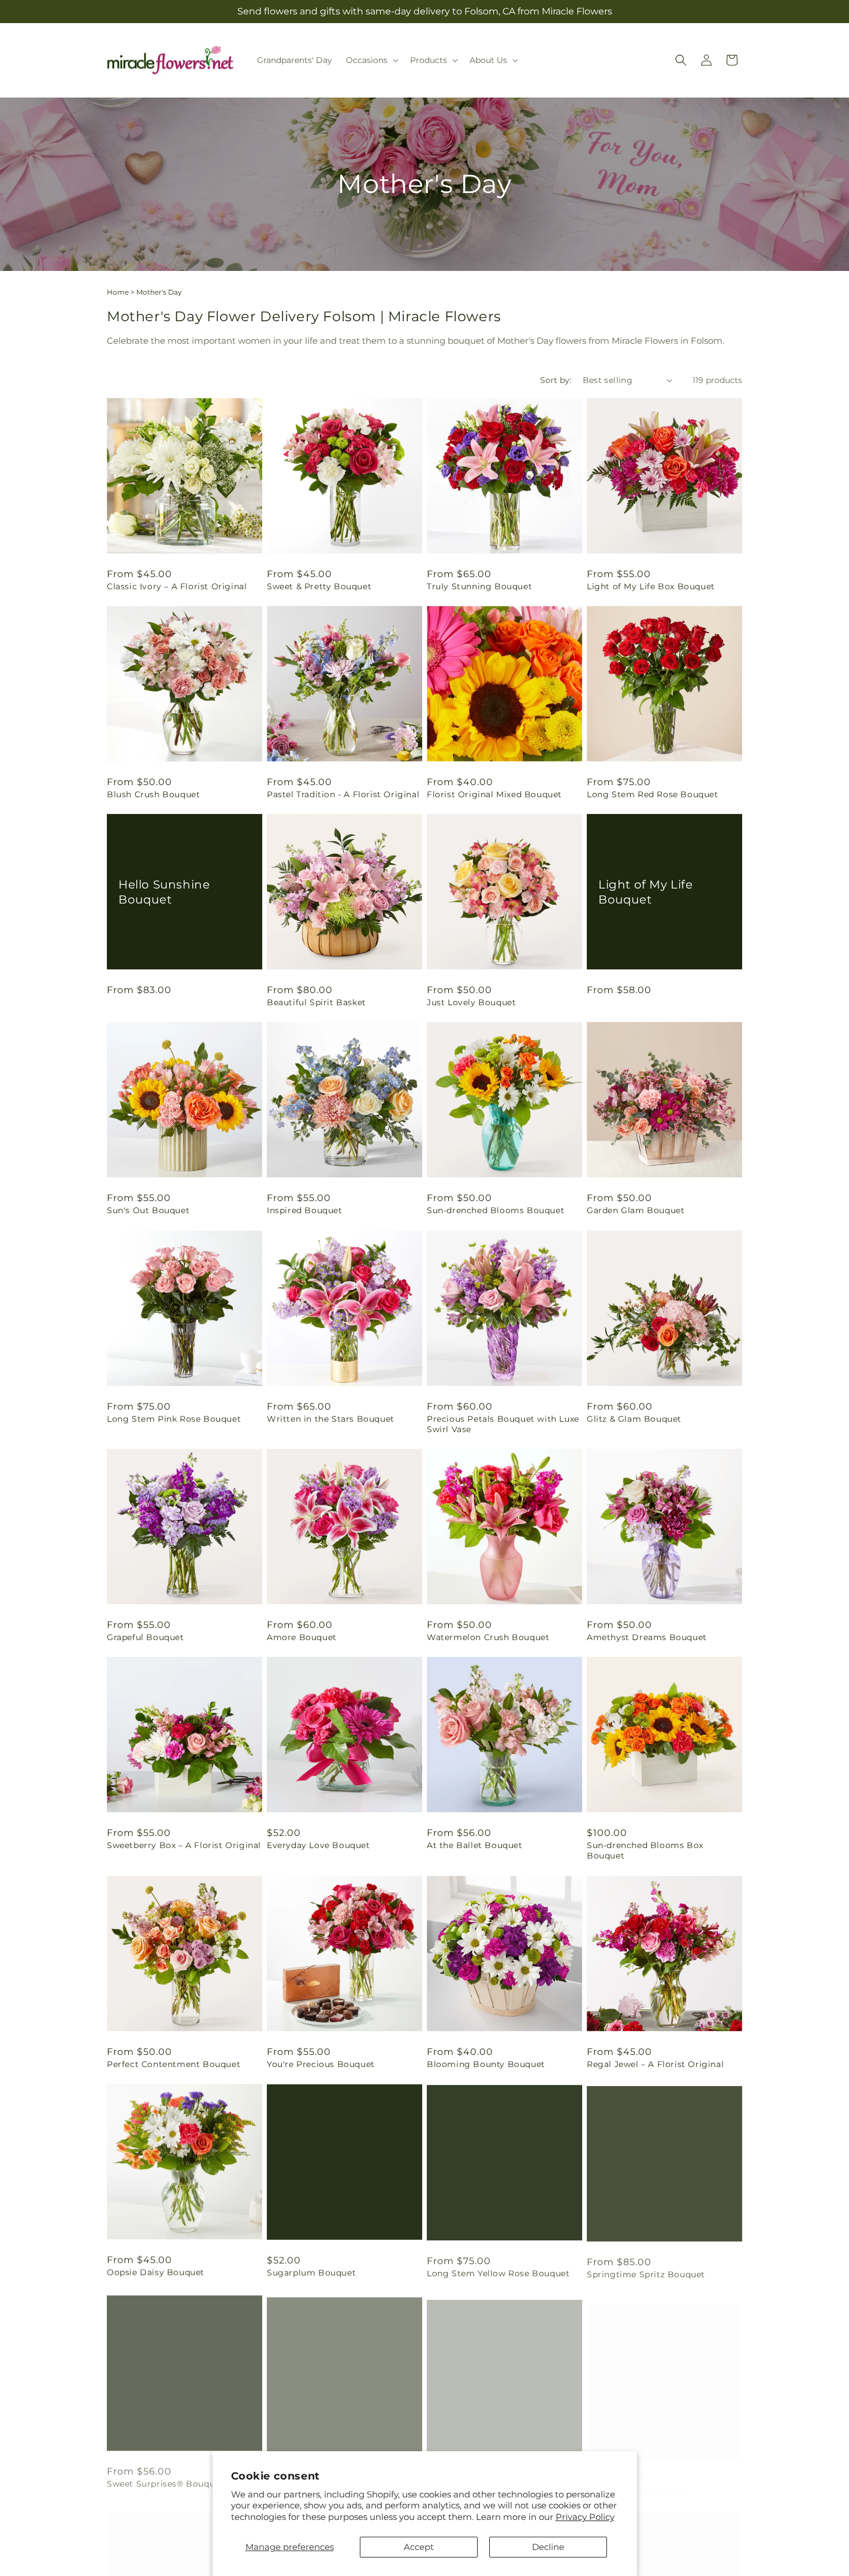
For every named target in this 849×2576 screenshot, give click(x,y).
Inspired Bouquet (305, 1210)
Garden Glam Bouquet (636, 1210)
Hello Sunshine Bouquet (164, 892)
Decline (548, 2547)
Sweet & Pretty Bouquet (319, 586)
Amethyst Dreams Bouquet (647, 1637)
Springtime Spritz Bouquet (646, 2272)
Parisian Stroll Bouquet (638, 2480)
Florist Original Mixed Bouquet (494, 794)
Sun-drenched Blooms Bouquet (496, 1210)
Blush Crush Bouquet (153, 794)
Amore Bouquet (302, 1637)
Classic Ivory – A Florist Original (177, 586)
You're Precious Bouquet (321, 2064)
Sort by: (556, 380)
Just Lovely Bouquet (471, 1002)
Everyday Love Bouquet (319, 1845)
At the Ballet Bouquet (475, 1845)
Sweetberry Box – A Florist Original (184, 1845)
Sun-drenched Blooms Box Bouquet (645, 1850)
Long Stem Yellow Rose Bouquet (498, 2272)
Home (118, 292)
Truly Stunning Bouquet (479, 586)
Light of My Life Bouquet (646, 892)
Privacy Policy (585, 2517)
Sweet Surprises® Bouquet (165, 2480)
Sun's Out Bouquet (148, 1210)
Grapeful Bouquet (146, 1637)
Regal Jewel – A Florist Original (655, 2064)
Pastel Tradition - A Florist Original (343, 794)
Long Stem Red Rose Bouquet (653, 794)
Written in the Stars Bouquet (331, 1419)
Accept (419, 2547)
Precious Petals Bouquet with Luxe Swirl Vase (503, 1424)
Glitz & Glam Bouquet (634, 1419)
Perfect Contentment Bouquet (174, 2064)
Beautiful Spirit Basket (316, 1002)
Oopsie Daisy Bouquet (156, 2272)
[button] (371, 60)
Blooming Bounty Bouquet (486, 2064)
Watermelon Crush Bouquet (488, 1637)
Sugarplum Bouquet (311, 2272)
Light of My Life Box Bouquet (651, 586)
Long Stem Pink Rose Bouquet (174, 1419)
